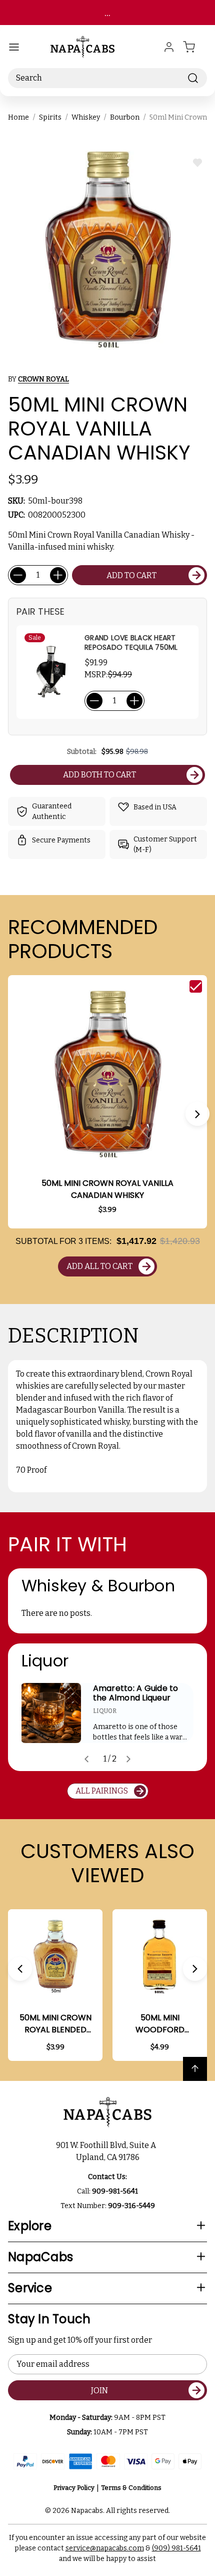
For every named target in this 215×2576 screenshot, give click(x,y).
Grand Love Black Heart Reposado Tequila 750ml (131, 643)
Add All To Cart (99, 1266)
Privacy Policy (74, 2488)
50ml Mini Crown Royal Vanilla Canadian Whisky (107, 1189)
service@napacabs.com (105, 2548)
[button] (197, 1114)
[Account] (169, 47)
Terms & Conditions (131, 2488)
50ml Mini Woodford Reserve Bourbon (160, 2024)
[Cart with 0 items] (195, 47)
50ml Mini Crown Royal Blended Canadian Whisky (55, 2024)
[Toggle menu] (14, 47)
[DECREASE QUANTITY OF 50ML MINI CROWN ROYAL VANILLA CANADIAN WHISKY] (18, 575)
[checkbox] (196, 986)
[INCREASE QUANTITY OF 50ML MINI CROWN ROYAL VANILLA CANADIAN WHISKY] (58, 575)
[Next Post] (128, 1759)
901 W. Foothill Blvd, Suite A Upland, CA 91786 (107, 2151)
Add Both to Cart (99, 775)
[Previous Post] (86, 1759)
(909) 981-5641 (176, 2548)
